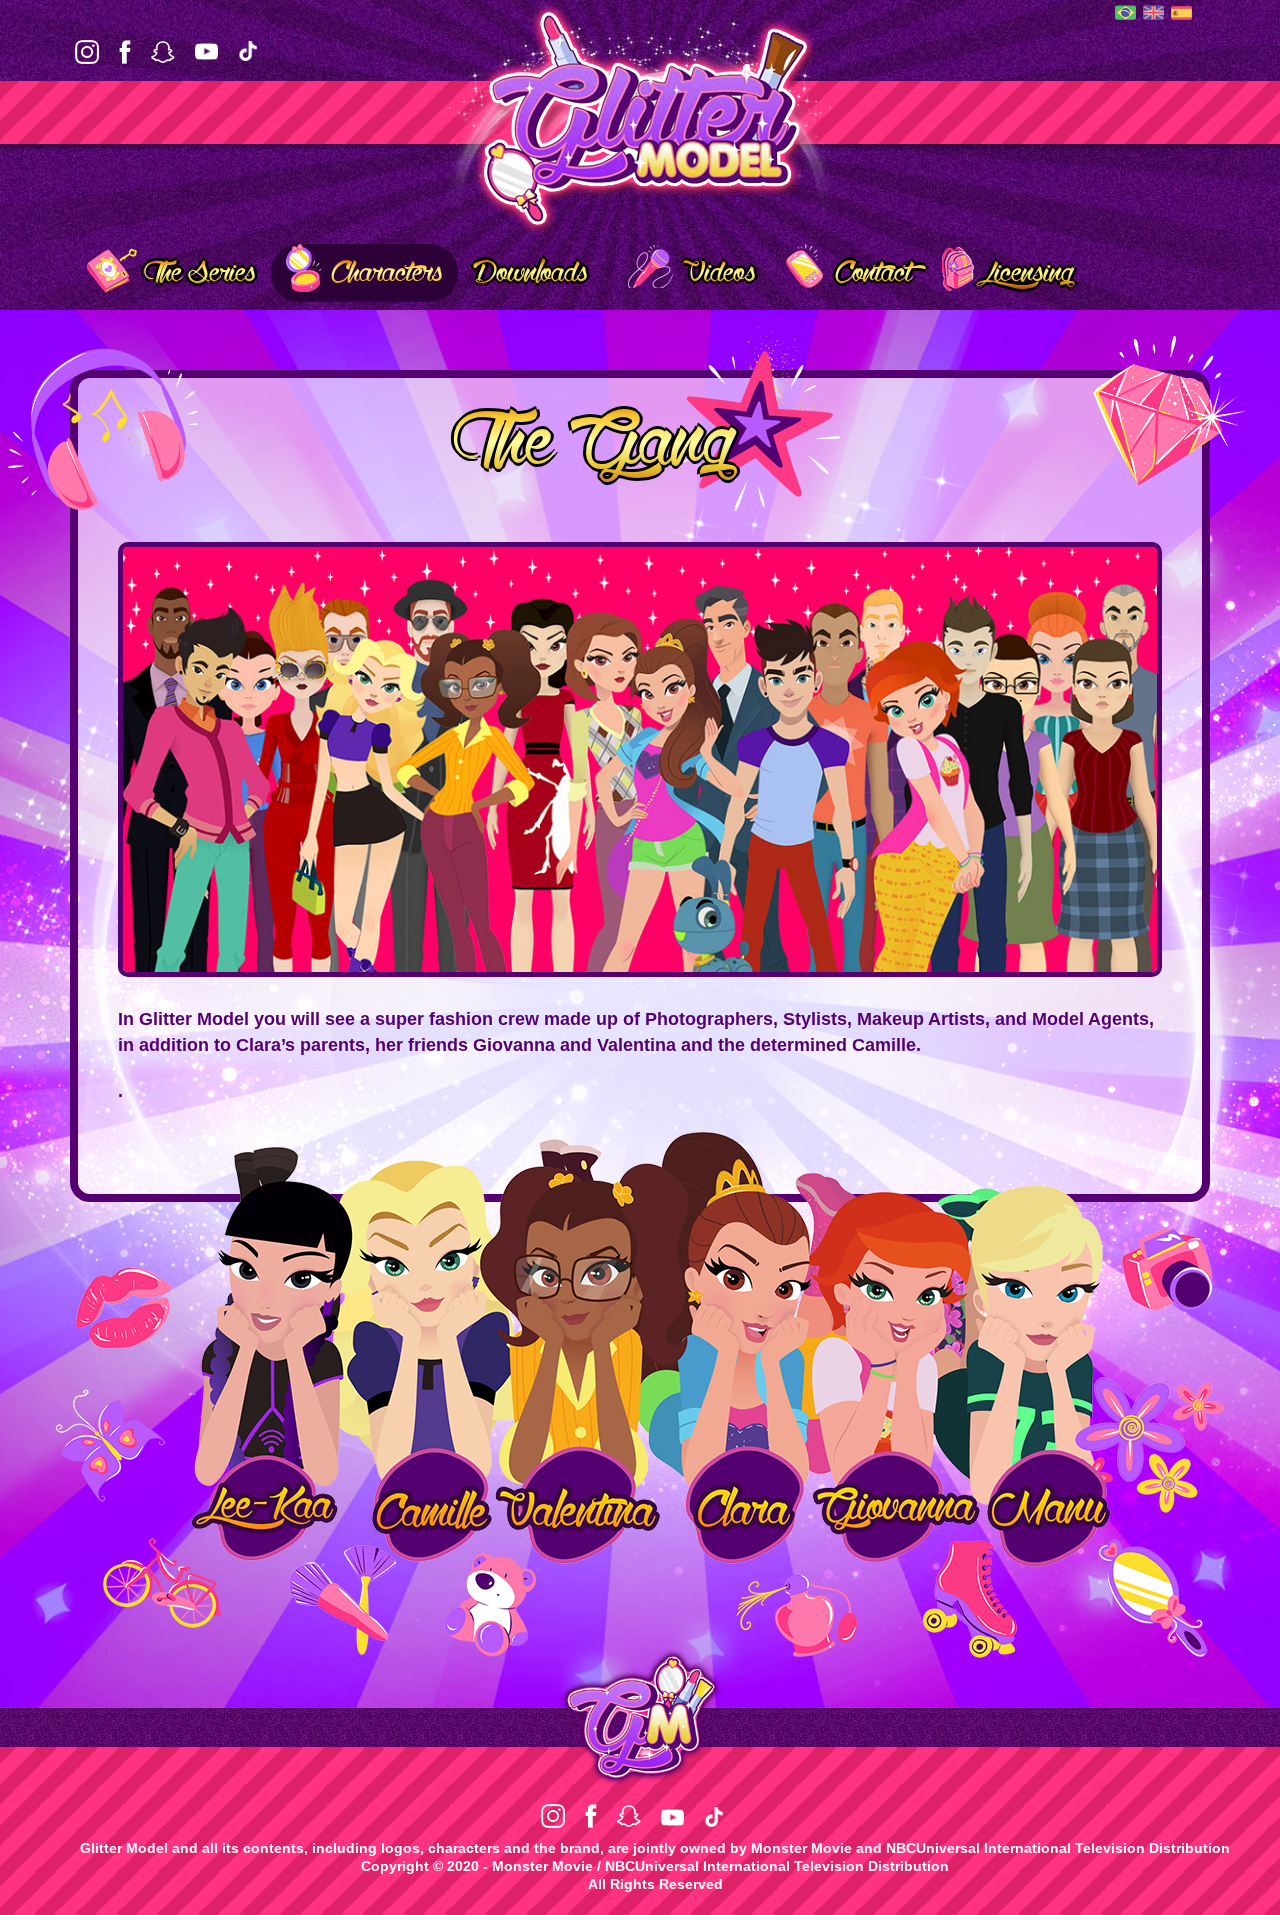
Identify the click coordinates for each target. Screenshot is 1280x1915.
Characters (387, 273)
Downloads (530, 273)
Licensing (1029, 273)
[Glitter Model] (640, 115)
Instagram (87, 52)
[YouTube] (206, 53)
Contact (873, 273)
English (1153, 12)
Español (1181, 13)
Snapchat (163, 52)
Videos (719, 273)
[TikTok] (248, 53)
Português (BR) (1125, 12)
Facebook (125, 52)
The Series (201, 273)
